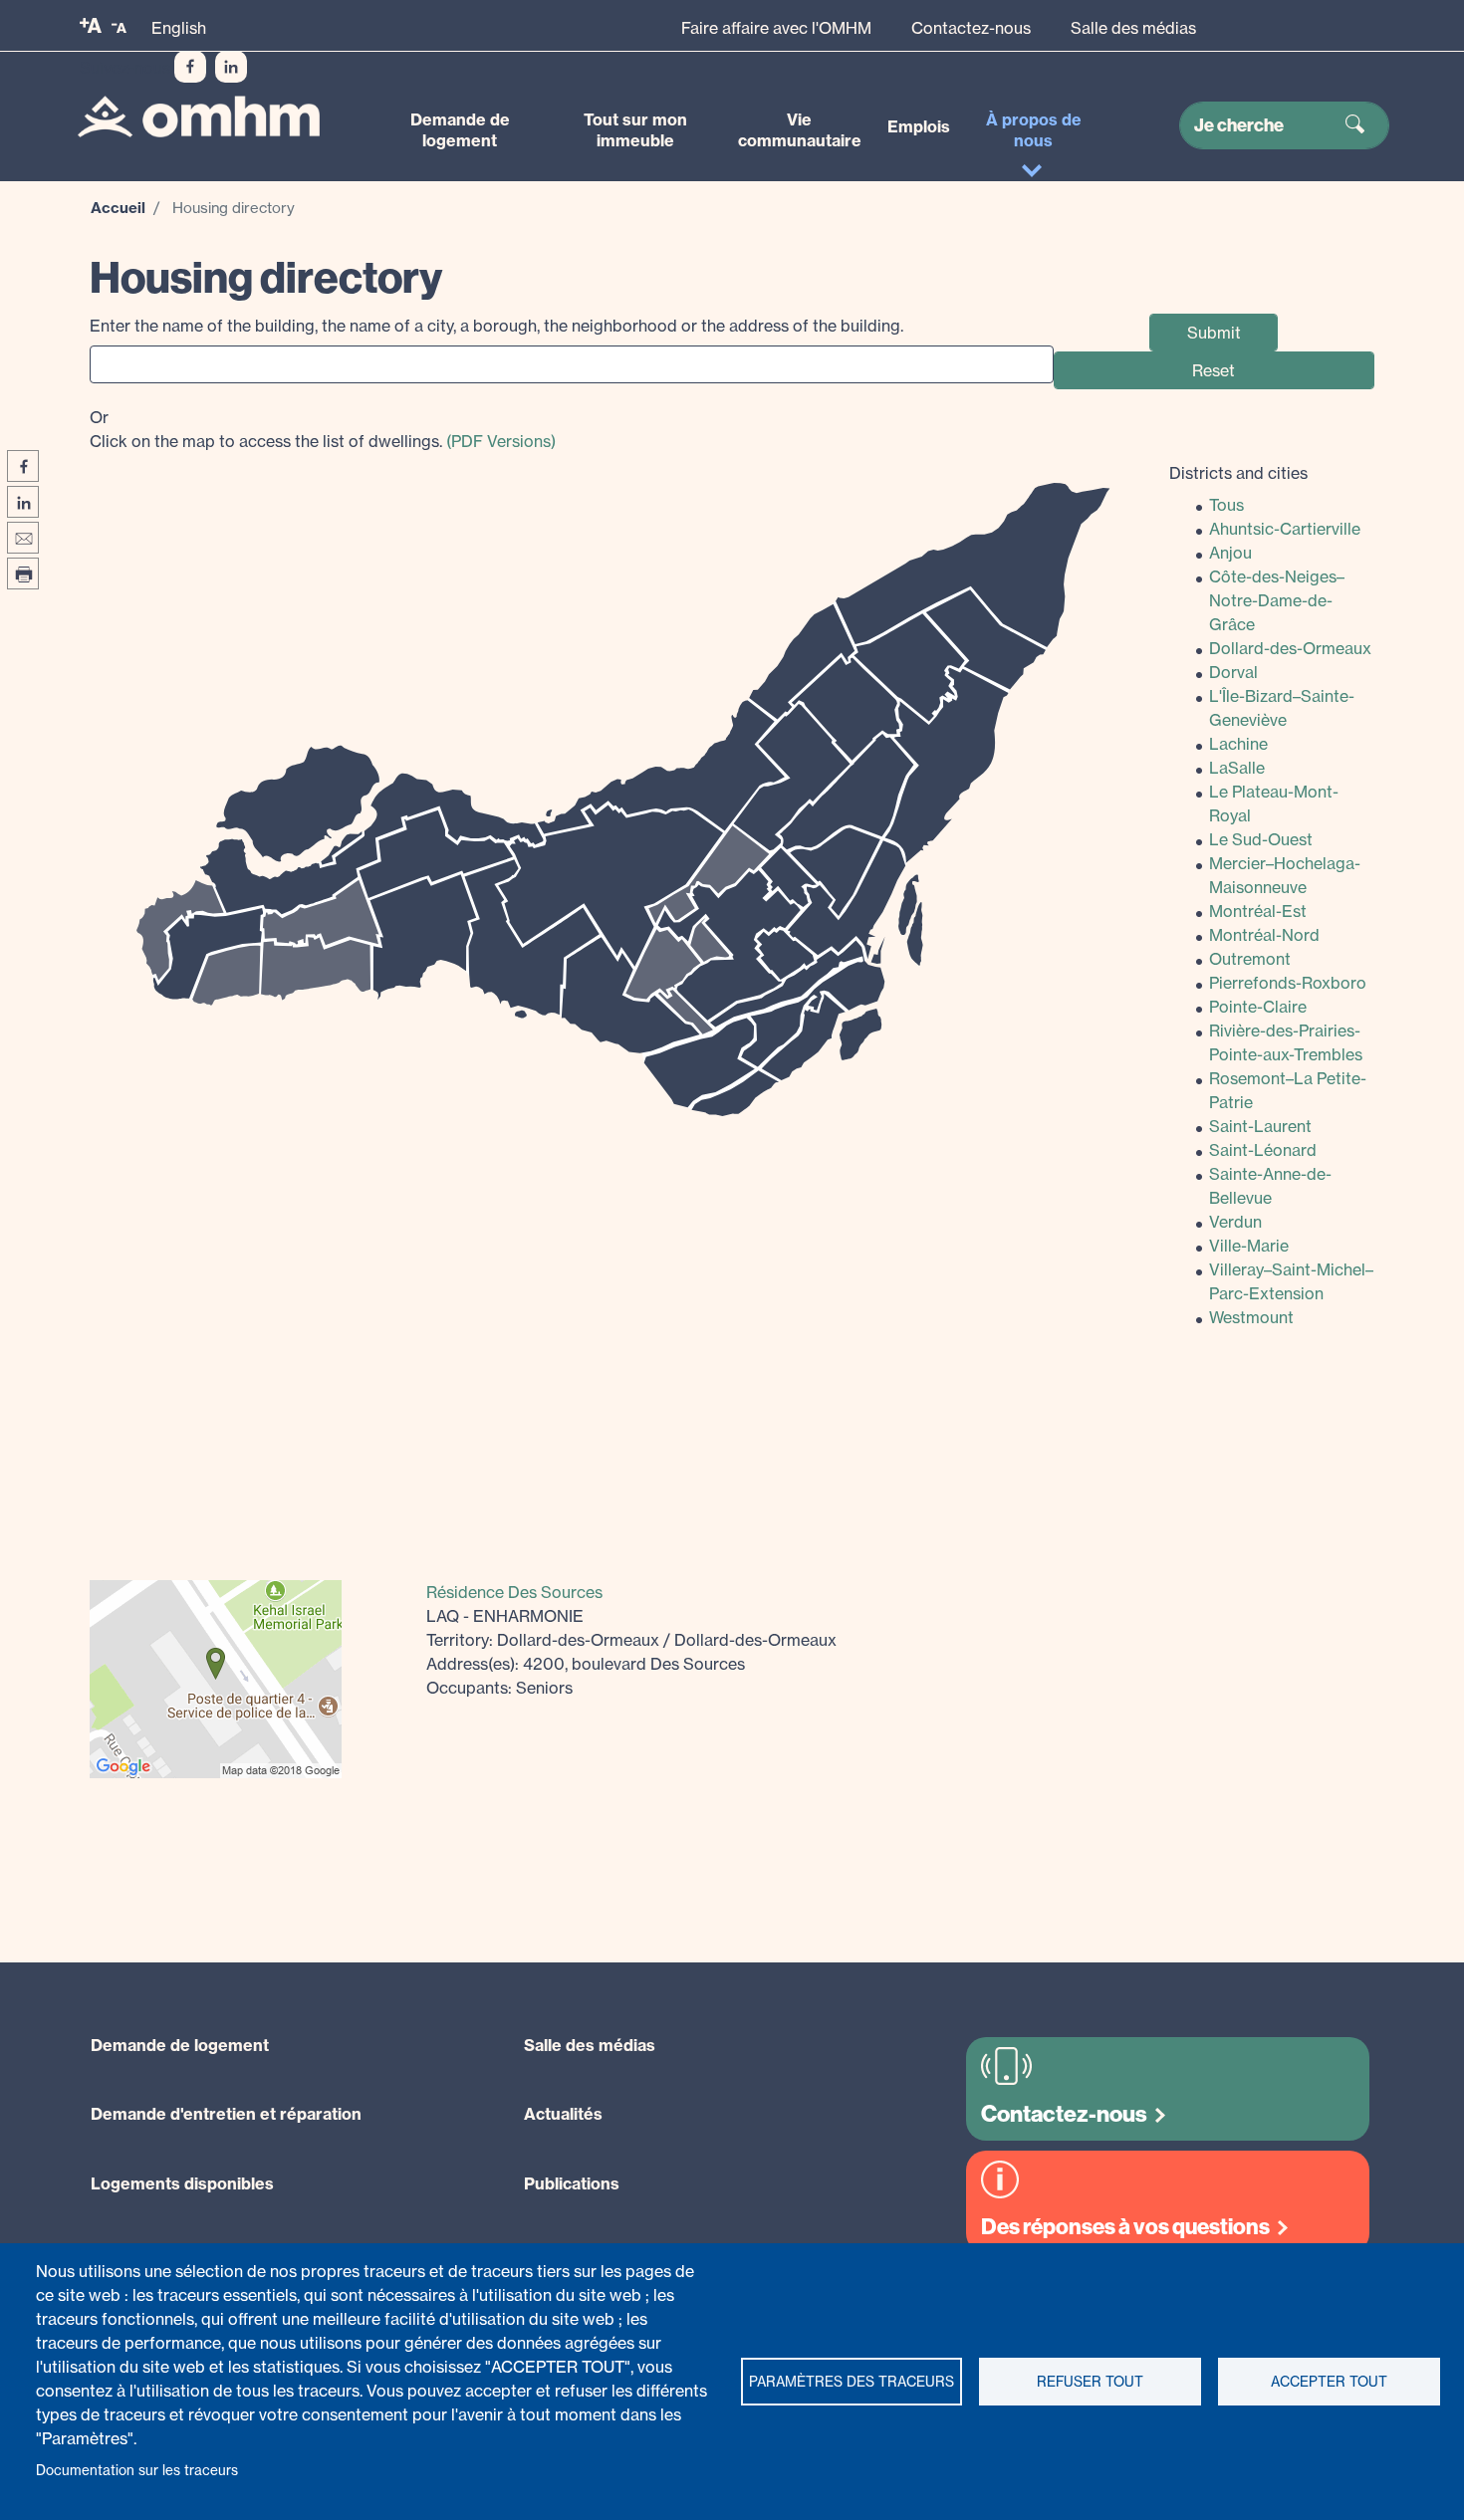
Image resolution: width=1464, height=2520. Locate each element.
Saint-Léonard (1263, 1150)
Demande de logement (460, 130)
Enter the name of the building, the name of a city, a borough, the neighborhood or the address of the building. (496, 326)
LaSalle (1237, 768)
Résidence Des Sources (514, 1592)
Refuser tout (1090, 2382)
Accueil (118, 208)
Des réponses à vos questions (1125, 2227)
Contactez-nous (971, 28)
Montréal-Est (1258, 911)
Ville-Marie (1249, 1246)
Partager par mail (23, 538)
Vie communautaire (800, 130)
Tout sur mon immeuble (635, 130)
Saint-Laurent (1260, 1126)
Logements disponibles (182, 2183)
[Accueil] (199, 117)
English (179, 28)
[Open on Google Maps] (216, 1677)
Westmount (1251, 1317)
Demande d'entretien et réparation (226, 2114)
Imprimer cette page (23, 573)
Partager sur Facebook (23, 466)
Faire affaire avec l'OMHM (776, 28)
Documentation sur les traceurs (137, 2470)
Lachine (1238, 744)
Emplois (919, 126)
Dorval (1233, 672)
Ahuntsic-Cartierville (1285, 529)
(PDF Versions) (501, 441)
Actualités (563, 2114)
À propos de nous (1034, 130)
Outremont (1250, 959)
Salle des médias (1133, 28)
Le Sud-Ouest (1261, 839)
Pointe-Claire (1258, 1007)
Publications (572, 2183)
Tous (1226, 505)
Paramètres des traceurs (852, 2382)
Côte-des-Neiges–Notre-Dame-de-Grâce (1277, 600)
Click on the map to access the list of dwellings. (323, 429)
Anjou (1230, 553)
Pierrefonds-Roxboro (1288, 983)
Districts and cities (1238, 473)
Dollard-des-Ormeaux (1290, 648)
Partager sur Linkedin (23, 502)
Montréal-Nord (1264, 935)
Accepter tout (1329, 2382)
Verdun (1235, 1222)
